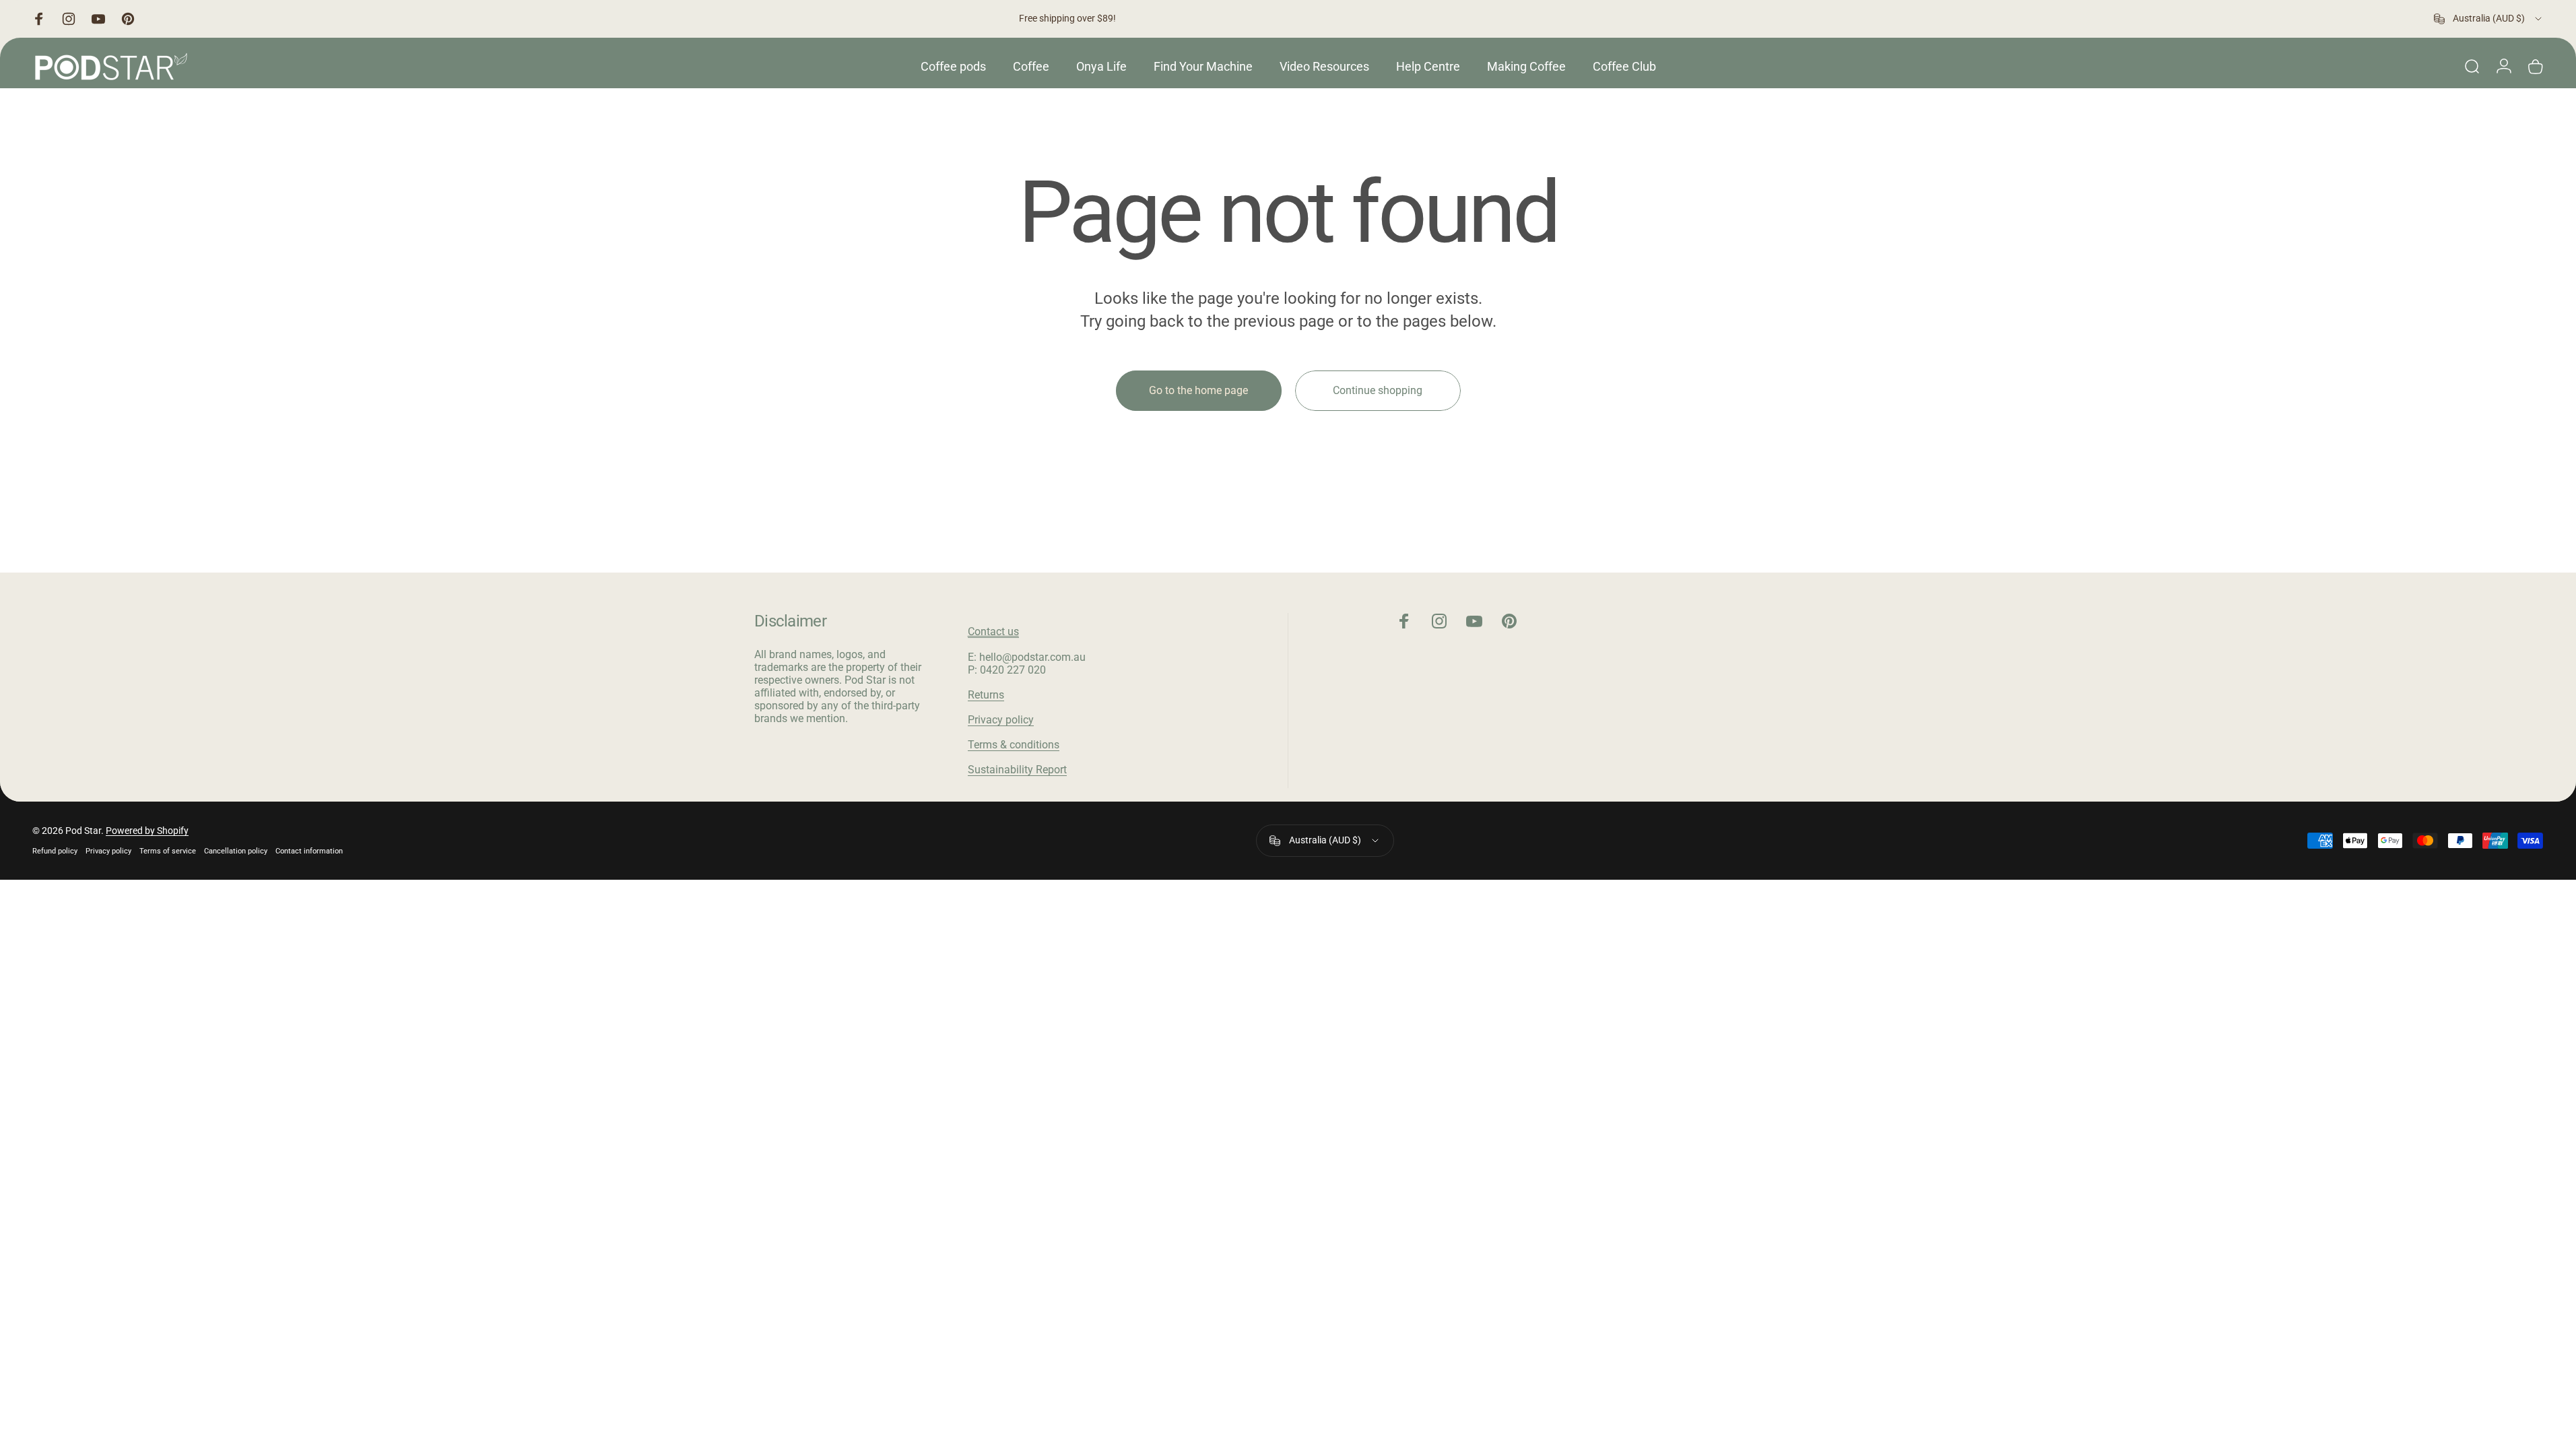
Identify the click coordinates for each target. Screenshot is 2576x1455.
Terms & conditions (1014, 745)
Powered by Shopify (147, 831)
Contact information (309, 851)
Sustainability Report (1017, 770)
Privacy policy (1001, 720)
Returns (986, 695)
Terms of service (168, 851)
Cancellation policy (236, 851)
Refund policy (55, 851)
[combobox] (2489, 19)
